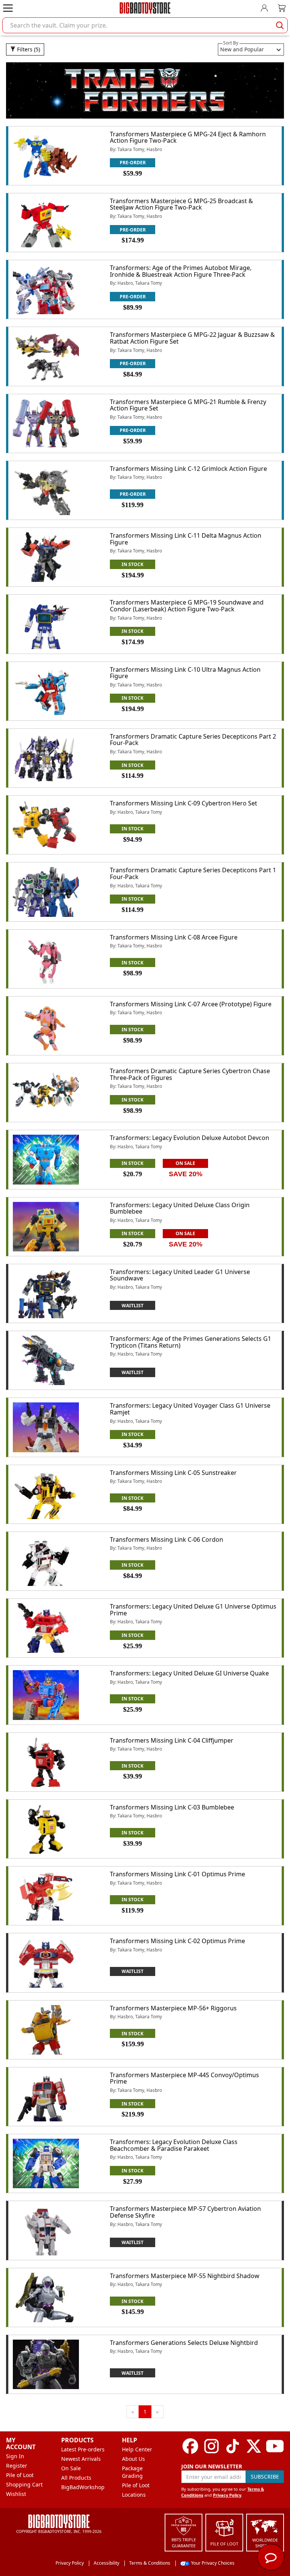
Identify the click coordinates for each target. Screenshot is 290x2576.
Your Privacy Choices (213, 2563)
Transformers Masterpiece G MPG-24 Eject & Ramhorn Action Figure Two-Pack (188, 137)
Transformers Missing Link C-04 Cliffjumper (172, 1740)
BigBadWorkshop (83, 2487)
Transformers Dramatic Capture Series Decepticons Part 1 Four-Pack (193, 873)
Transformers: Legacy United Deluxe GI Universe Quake (189, 1673)
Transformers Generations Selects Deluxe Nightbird (184, 2343)
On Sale (71, 2468)
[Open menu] (8, 8)
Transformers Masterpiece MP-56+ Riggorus (173, 2008)
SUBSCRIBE (265, 2477)
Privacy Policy (227, 2495)
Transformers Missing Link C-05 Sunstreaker (173, 1473)
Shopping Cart (24, 2484)
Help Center (137, 2449)
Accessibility (106, 2563)
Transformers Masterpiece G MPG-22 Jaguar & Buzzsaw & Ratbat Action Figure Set (192, 338)
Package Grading (132, 2472)
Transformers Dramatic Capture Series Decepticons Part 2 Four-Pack (193, 740)
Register (17, 2466)
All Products (76, 2478)
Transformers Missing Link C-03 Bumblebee (172, 1807)
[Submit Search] (280, 25)
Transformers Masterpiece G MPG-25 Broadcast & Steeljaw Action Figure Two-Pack (181, 204)
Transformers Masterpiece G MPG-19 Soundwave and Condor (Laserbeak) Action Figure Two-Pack (187, 606)
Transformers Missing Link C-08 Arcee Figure (174, 937)
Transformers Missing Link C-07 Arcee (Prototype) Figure (191, 1004)
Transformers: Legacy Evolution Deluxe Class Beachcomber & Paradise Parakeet (174, 2145)
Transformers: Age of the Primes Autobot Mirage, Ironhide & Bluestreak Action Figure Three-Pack (181, 271)
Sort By (231, 43)
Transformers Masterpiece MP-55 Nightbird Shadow (185, 2276)
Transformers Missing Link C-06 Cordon (167, 1539)
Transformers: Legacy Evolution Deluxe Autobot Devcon (190, 1138)
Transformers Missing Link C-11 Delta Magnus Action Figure (186, 539)
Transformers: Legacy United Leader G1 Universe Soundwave (180, 1275)
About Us (133, 2459)
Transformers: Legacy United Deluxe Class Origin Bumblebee (180, 1208)
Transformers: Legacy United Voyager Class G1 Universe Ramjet (190, 1409)
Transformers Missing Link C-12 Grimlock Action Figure (188, 469)
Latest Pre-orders (83, 2449)
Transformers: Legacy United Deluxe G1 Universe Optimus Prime (193, 1610)
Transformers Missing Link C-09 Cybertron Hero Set (184, 803)
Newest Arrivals (81, 2459)
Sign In (15, 2456)
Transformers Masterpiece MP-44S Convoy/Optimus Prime (184, 2078)
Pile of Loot (20, 2475)
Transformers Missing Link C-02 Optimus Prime (177, 1941)
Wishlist (16, 2494)
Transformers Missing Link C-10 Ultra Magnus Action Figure (185, 673)
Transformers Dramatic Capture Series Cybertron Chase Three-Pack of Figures (190, 1074)
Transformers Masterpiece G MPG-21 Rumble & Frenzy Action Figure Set (188, 405)
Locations (134, 2495)
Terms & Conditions (150, 2563)
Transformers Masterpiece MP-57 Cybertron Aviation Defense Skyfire (185, 2212)
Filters (28, 49)
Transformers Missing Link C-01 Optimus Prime (177, 1874)
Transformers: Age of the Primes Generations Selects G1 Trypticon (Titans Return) (191, 1342)
